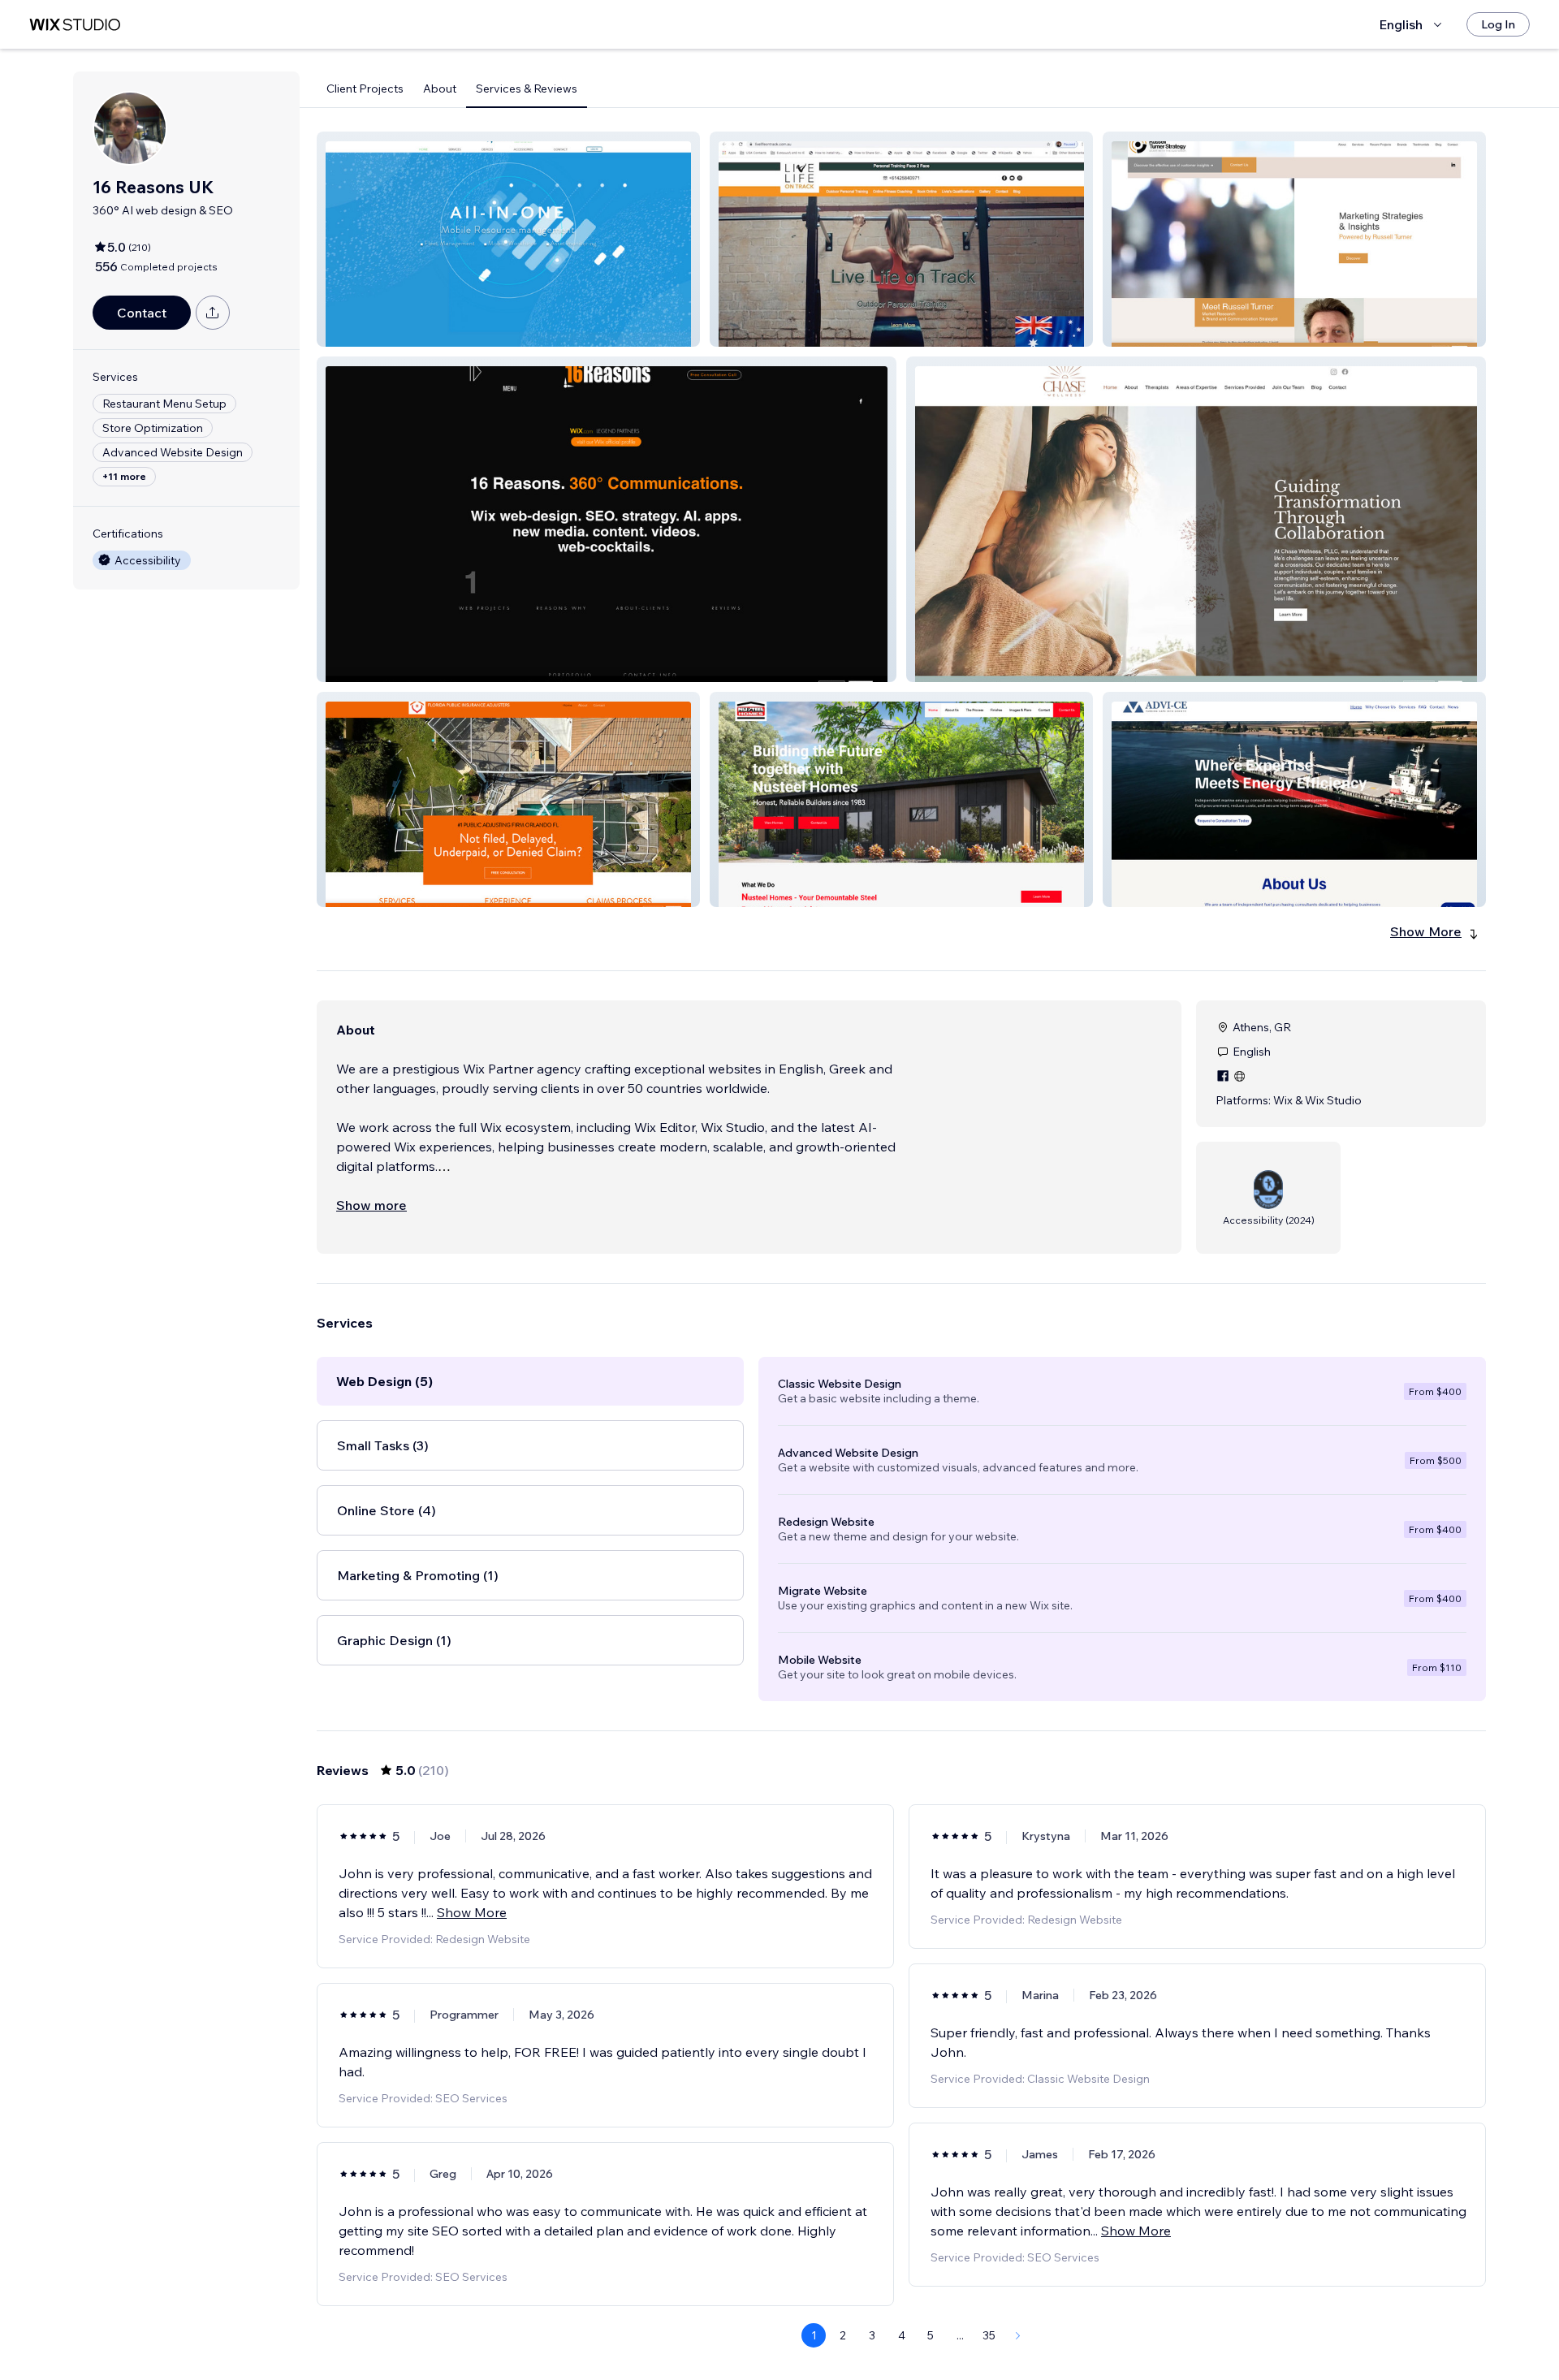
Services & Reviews (527, 89)
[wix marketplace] (75, 25)
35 (989, 2335)
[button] (508, 239)
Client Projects (365, 89)
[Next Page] (1018, 2335)
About (440, 89)
